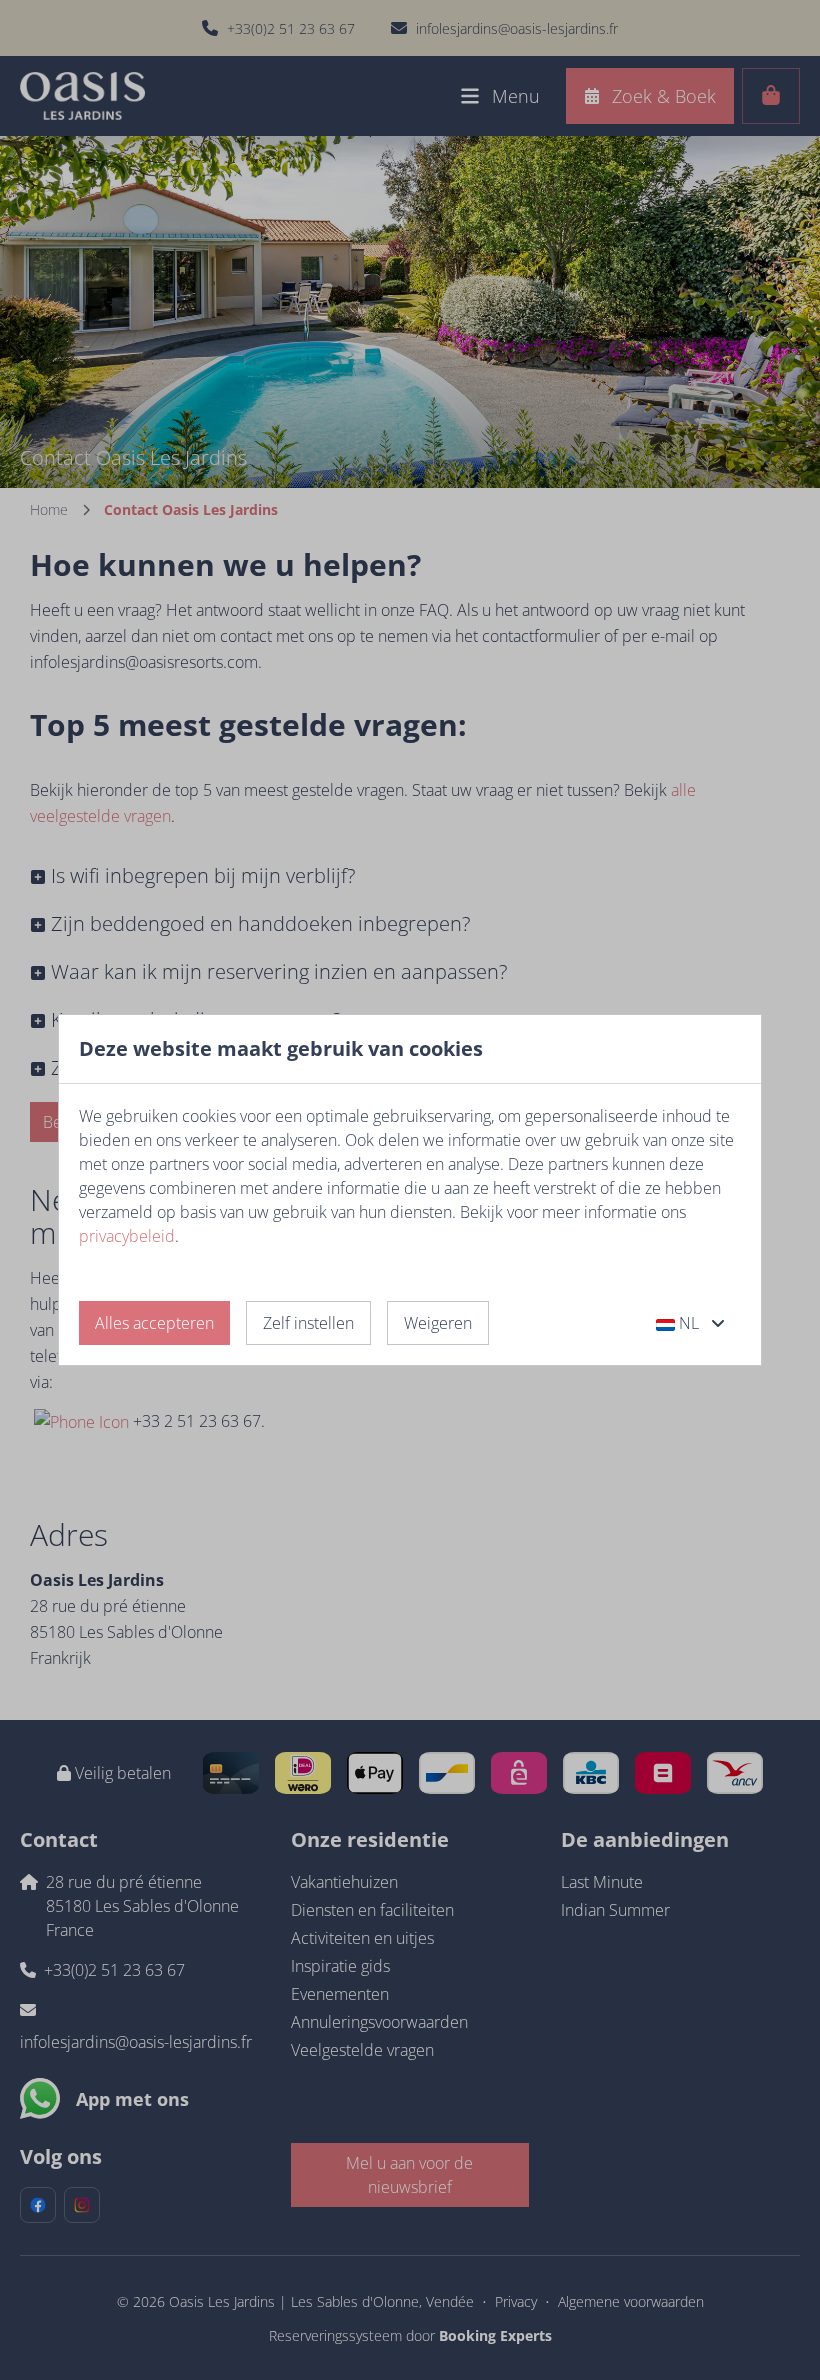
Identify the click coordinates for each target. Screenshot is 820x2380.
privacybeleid (127, 1236)
